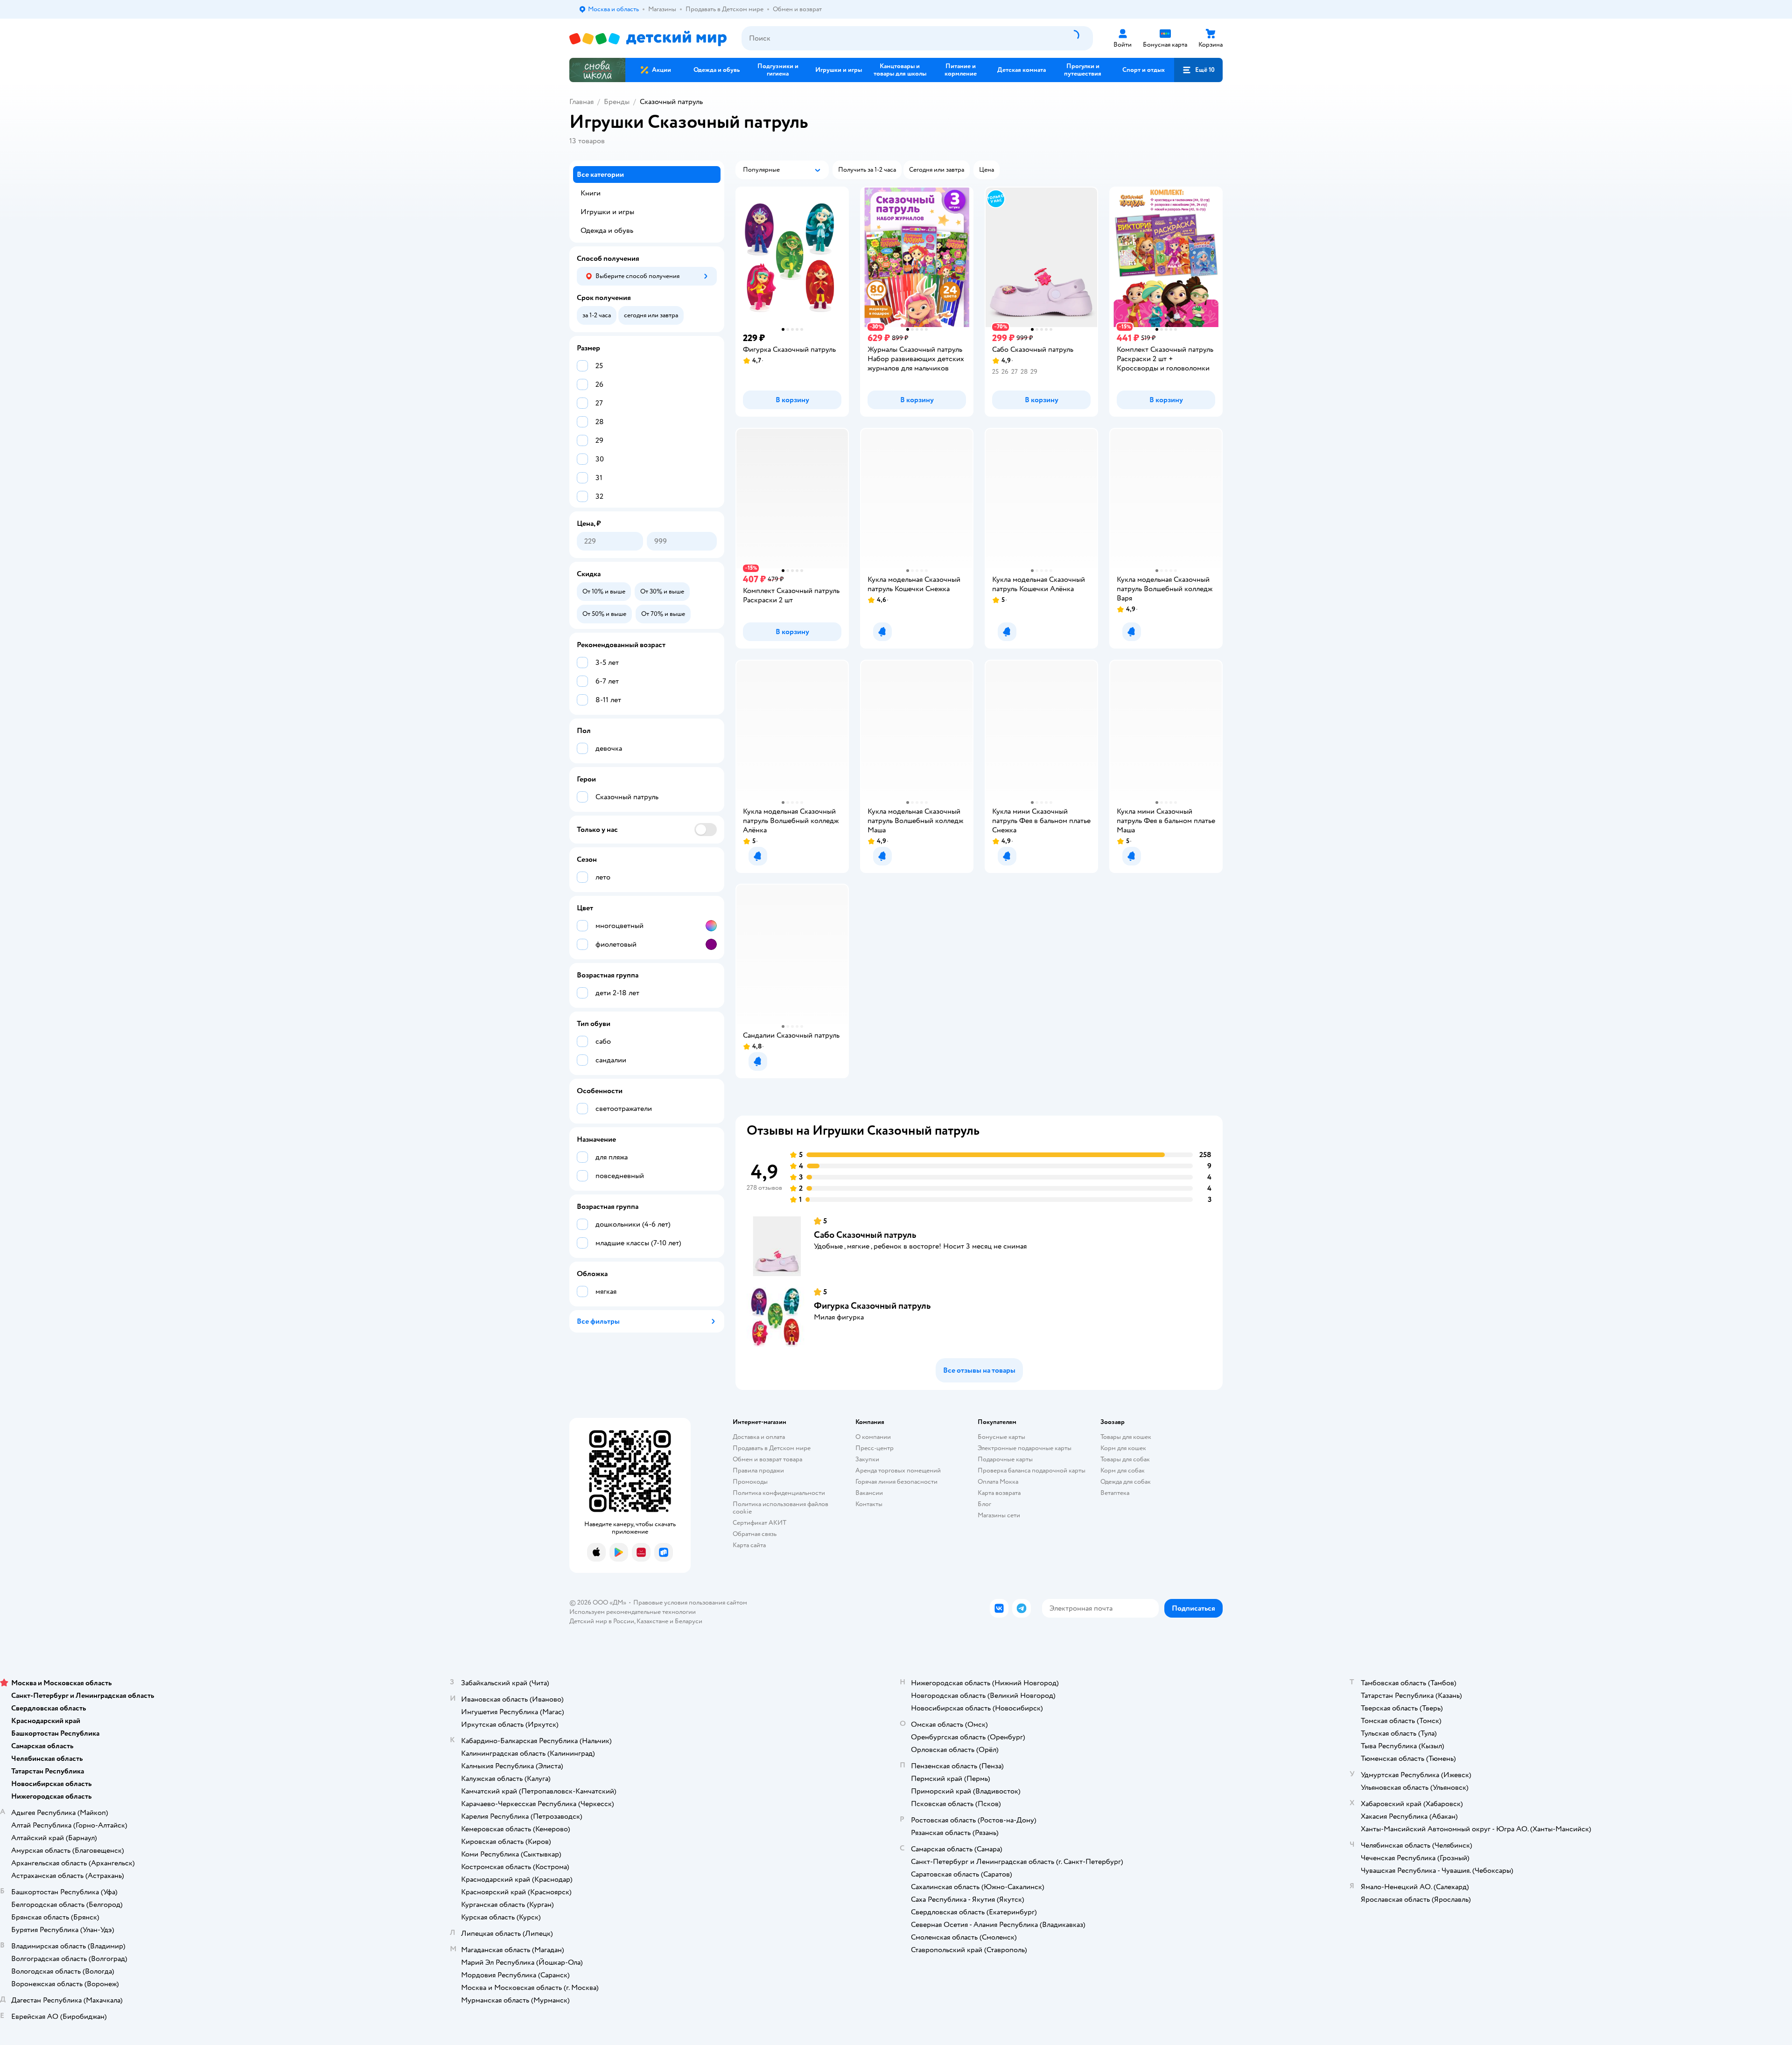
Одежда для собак (1126, 1482)
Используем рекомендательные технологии (633, 1612)
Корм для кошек (1123, 1448)
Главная (581, 102)
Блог (984, 1504)
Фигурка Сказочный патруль (872, 1306)
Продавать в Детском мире (772, 1448)
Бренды (617, 102)
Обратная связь (755, 1534)
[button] (1198, 70)
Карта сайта (749, 1545)
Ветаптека (1115, 1493)
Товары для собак (1125, 1459)
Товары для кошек (1126, 1437)
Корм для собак (1123, 1470)
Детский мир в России (602, 1621)
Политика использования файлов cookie (780, 1508)
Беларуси (689, 1621)
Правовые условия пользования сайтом (690, 1602)
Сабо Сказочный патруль (865, 1235)
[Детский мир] (648, 38)
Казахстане (652, 1621)
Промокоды (750, 1482)
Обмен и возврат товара (767, 1459)
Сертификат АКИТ (759, 1523)
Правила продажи (758, 1470)
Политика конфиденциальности (779, 1493)
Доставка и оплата (759, 1437)
